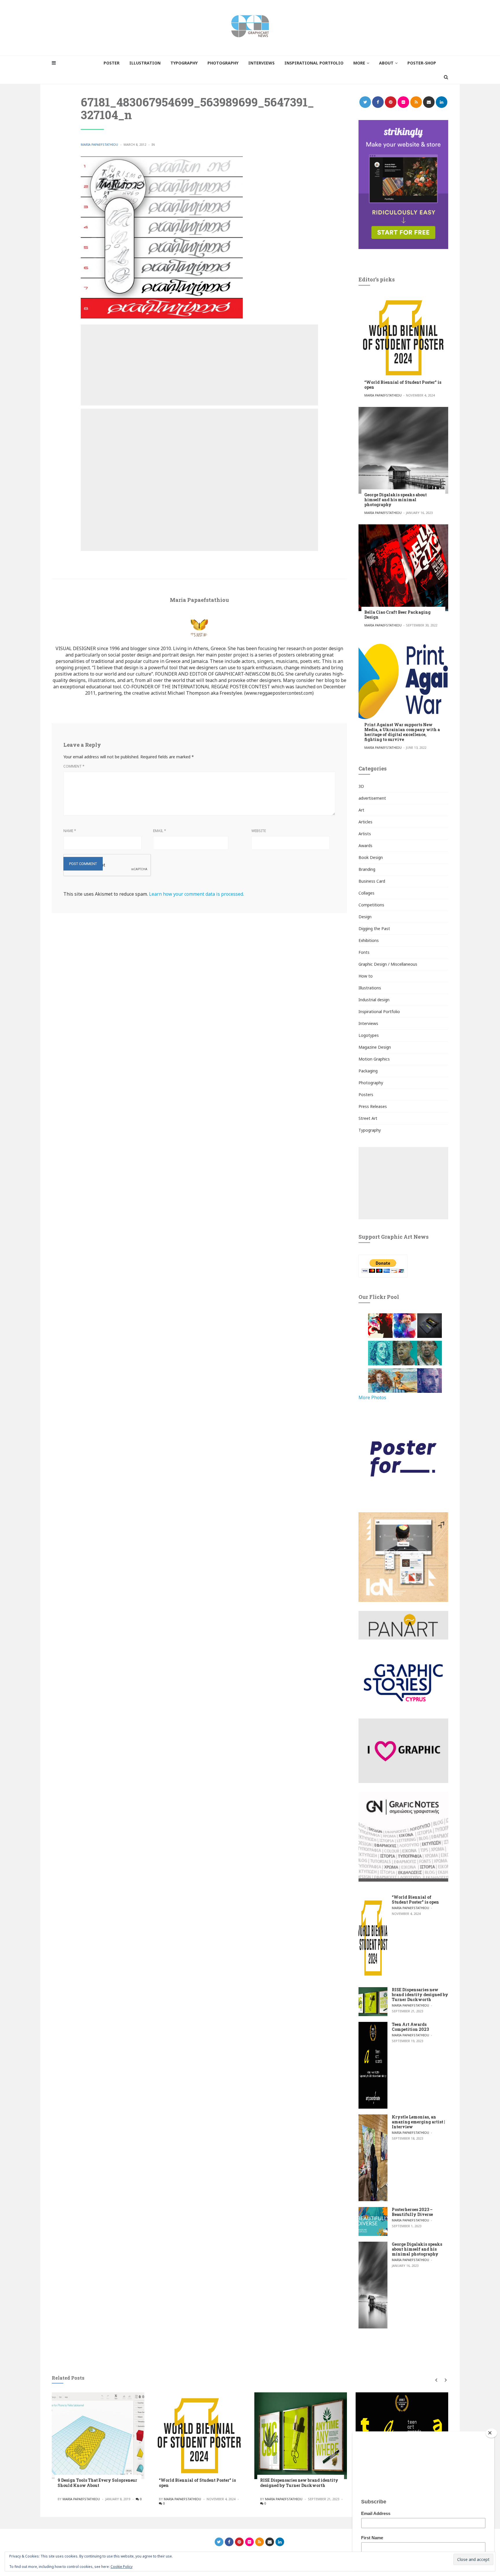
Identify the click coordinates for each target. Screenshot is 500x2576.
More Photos (372, 1397)
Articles (365, 822)
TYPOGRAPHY (184, 63)
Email (160, 831)
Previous (436, 2380)
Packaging (368, 1071)
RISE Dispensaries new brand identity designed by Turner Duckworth (420, 1995)
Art (361, 810)
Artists (365, 834)
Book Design (371, 857)
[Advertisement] (199, 365)
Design (365, 917)
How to (366, 976)
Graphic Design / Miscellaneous (388, 964)
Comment (74, 766)
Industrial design (374, 1000)
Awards (365, 846)
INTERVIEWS (261, 63)
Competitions (371, 905)
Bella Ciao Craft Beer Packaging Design (397, 615)
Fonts (364, 952)
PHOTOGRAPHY (223, 63)
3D (361, 786)
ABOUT (386, 63)
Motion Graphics (374, 1059)
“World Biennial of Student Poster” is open (403, 385)
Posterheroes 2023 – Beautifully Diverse (412, 2212)
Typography (370, 1130)
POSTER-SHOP (422, 63)
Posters (366, 1095)
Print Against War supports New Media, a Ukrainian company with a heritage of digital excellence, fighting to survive (402, 732)
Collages (366, 893)
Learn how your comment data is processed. (196, 894)
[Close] (491, 2433)
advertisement (372, 798)
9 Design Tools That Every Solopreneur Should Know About (97, 2483)
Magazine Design (375, 1047)
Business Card (372, 881)
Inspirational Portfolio (379, 1012)
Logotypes (369, 1035)
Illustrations (370, 988)
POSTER (112, 63)
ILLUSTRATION (145, 63)
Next (445, 2380)
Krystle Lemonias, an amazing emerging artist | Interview (418, 2122)
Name (70, 831)
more (359, 63)
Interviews (368, 1023)
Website (259, 831)
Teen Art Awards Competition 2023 (410, 2027)
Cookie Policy (122, 2567)
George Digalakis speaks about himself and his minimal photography (396, 500)
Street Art (368, 1118)
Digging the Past (374, 929)
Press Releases (373, 1106)
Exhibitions (369, 940)
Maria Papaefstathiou (99, 144)
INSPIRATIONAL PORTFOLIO (314, 63)
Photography (371, 1083)
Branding (367, 869)
